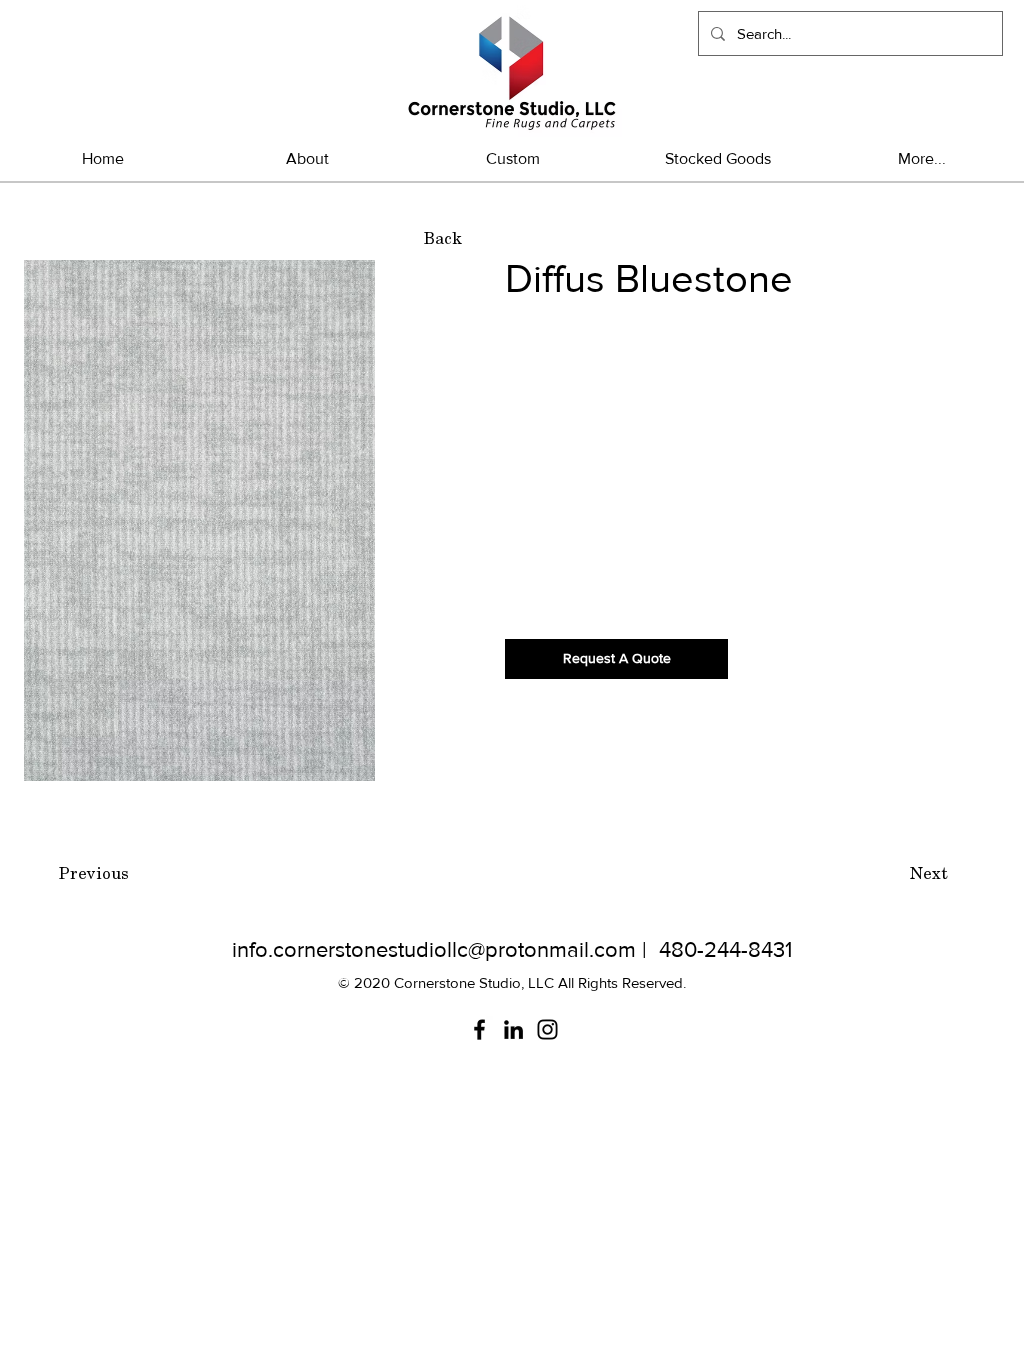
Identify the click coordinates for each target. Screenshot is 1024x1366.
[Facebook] (479, 1029)
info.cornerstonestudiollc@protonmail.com (434, 949)
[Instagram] (547, 1029)
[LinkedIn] (513, 1029)
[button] (717, 158)
